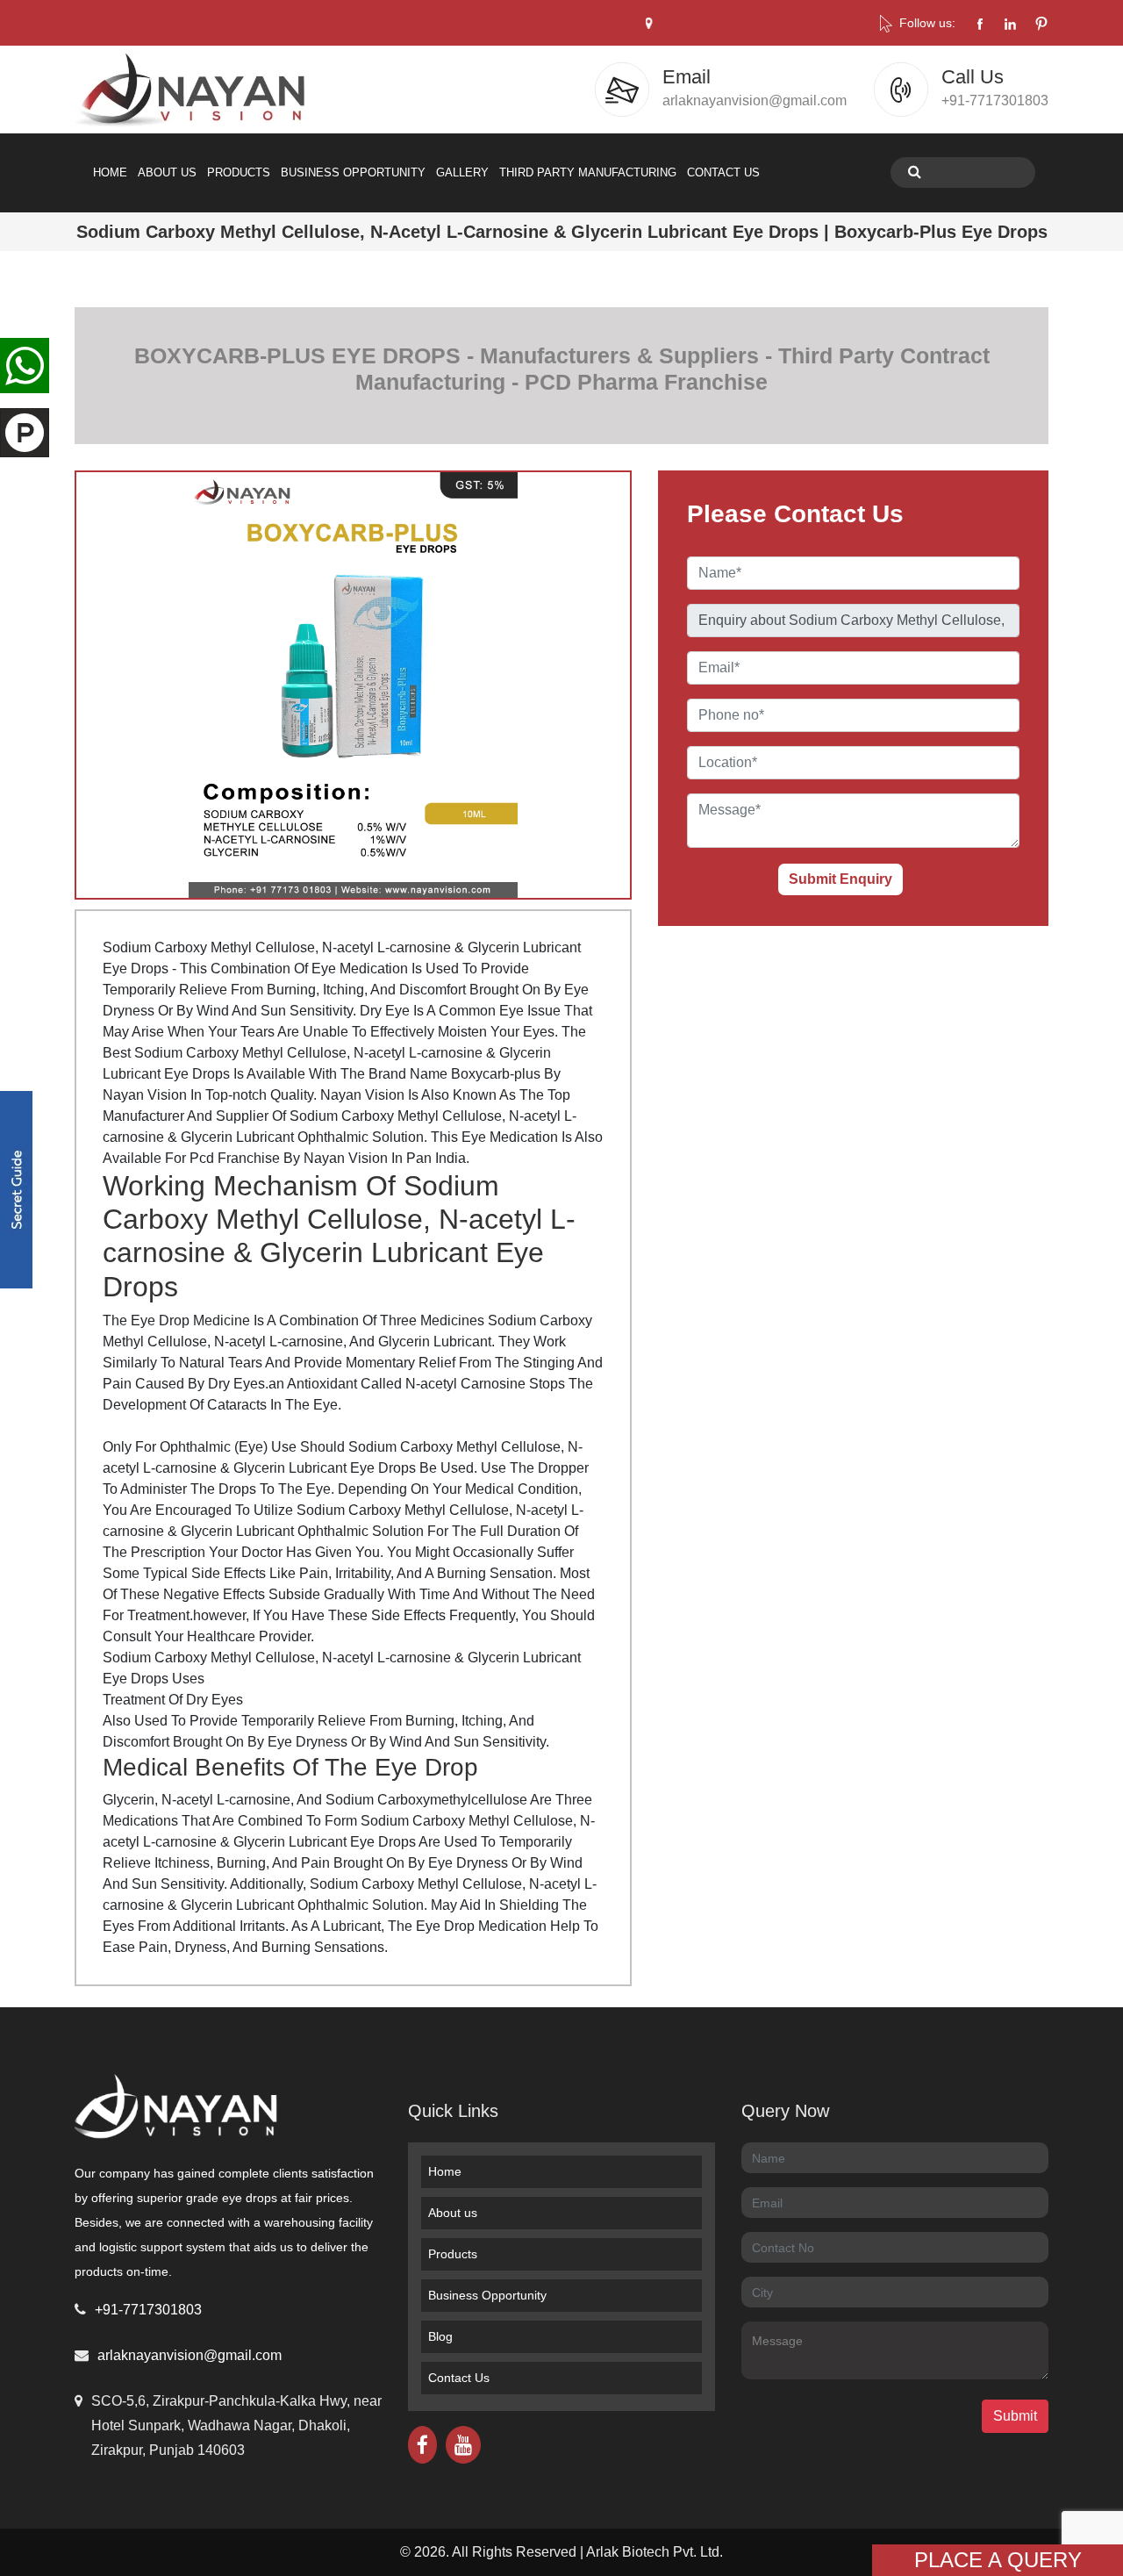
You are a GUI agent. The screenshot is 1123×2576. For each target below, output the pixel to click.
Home (445, 2171)
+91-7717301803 (148, 2310)
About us (453, 2213)
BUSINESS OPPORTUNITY (353, 172)
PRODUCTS (239, 172)
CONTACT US (723, 172)
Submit (1015, 2416)
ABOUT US (167, 172)
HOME (110, 172)
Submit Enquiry (840, 879)
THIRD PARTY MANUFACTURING (588, 172)
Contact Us (459, 2378)
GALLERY (462, 172)
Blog (440, 2336)
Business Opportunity (487, 2295)
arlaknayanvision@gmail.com (190, 2355)
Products (453, 2254)
